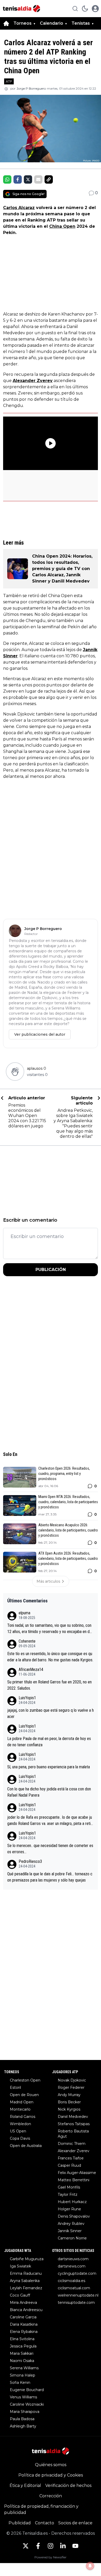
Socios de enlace (75, 2523)
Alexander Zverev (33, 381)
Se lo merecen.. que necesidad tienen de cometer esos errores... (50, 1849)
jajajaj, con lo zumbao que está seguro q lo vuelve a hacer (51, 1713)
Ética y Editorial (25, 2485)
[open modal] (95, 9)
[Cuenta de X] (26, 2546)
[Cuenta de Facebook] (38, 2546)
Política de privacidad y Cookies (51, 2475)
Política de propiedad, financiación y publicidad (41, 2509)
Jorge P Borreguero (31, 88)
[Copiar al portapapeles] (49, 179)
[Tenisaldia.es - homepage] (21, 9)
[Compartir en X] (28, 179)
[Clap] (15, 1072)
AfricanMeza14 (31, 1670)
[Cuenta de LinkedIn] (63, 2546)
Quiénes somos (51, 2465)
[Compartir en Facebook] (18, 179)
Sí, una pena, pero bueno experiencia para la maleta (49, 1767)
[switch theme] (85, 9)
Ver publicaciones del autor (40, 1034)
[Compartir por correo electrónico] (38, 179)
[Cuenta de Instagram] (51, 2546)
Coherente (27, 1641)
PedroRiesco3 (30, 1861)
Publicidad (20, 2523)
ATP (9, 81)
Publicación (51, 1270)
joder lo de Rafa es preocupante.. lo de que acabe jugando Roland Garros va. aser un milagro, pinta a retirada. (51, 1821)
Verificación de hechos (68, 2485)
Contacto (45, 2523)
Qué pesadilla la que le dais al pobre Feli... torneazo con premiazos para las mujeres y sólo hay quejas (50, 1877)
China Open (62, 226)
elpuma (24, 1613)
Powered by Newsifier (51, 2557)
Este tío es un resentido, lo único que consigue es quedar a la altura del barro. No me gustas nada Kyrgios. (50, 1657)
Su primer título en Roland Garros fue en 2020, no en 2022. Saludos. (49, 1685)
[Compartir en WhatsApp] (7, 179)
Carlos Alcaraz (19, 208)
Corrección (51, 2496)
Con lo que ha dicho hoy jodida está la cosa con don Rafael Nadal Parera (49, 1792)
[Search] (75, 9)
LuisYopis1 (27, 1698)
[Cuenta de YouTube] (75, 2546)
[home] (6, 23)
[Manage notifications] (90, 2566)
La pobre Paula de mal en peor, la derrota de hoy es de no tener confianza (49, 1742)
